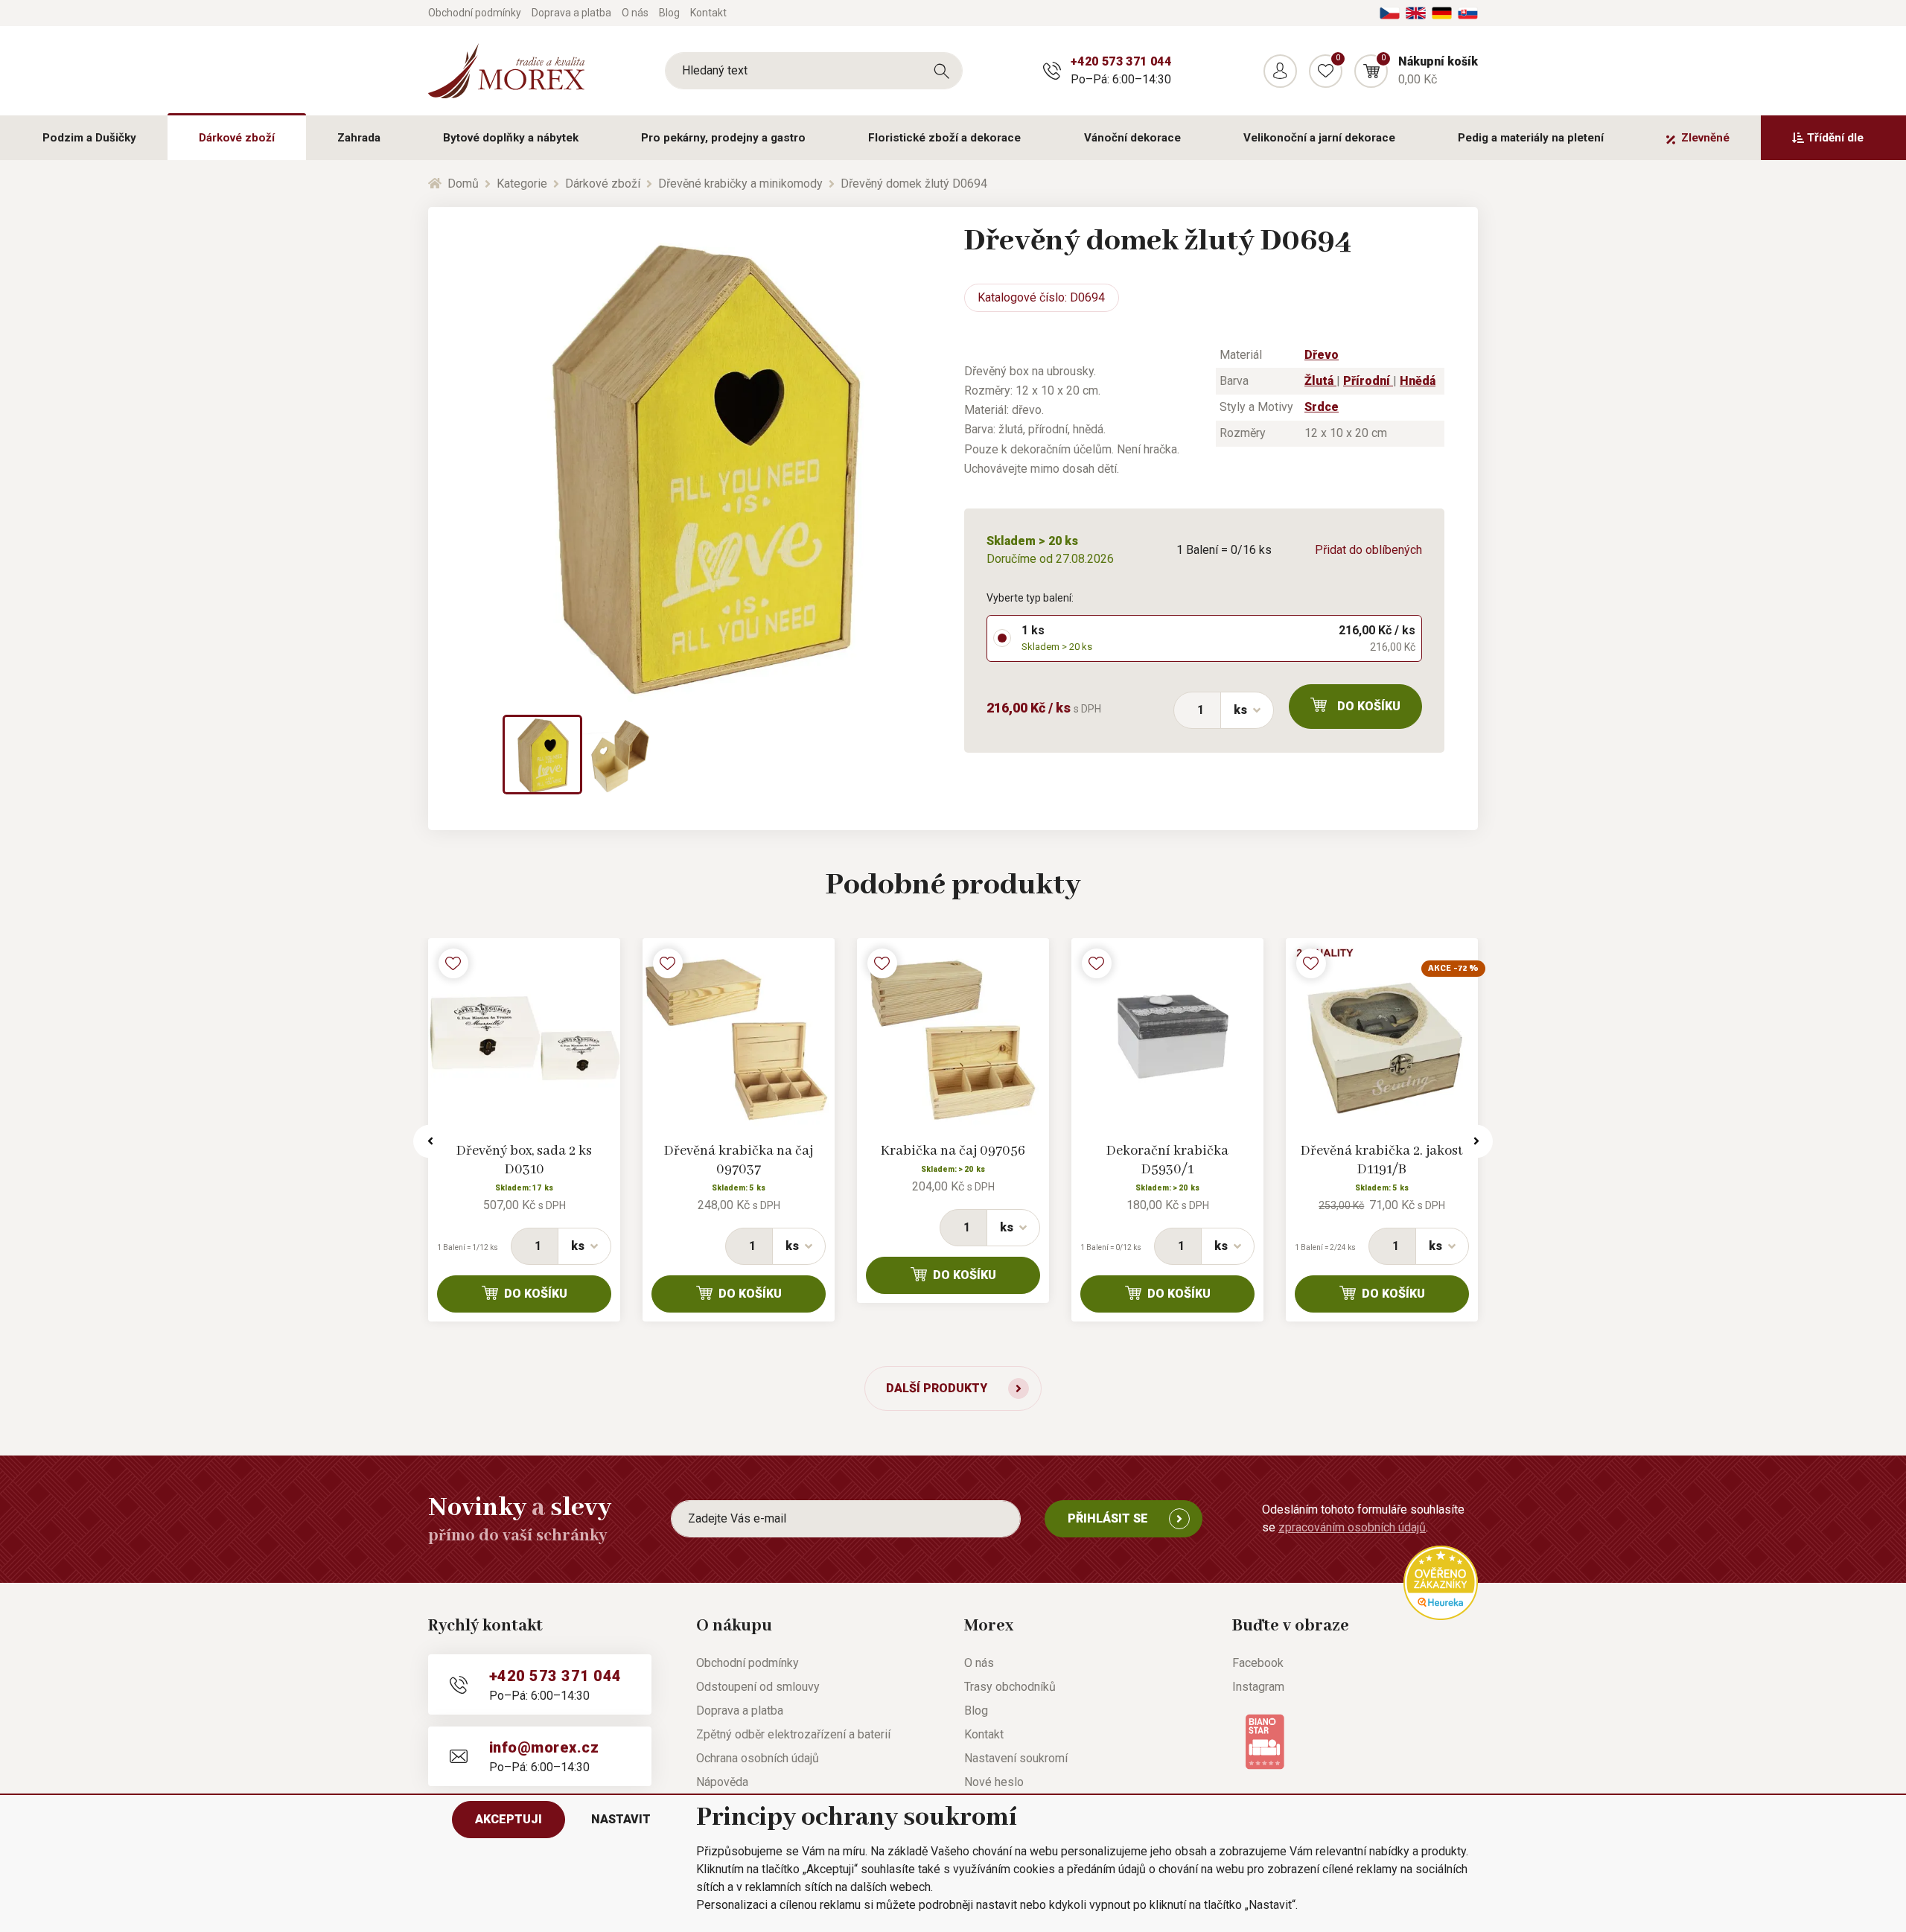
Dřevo (1322, 355)
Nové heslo (994, 1782)
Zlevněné (1705, 138)
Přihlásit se (1108, 1518)
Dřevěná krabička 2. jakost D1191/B (1382, 1160)
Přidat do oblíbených (1368, 550)
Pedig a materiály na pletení (1531, 138)
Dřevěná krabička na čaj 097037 (739, 1160)
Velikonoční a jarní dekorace (1319, 138)
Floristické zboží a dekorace (944, 138)
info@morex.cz (544, 1747)
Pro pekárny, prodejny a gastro (723, 138)
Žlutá (1320, 381)
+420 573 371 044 (1121, 61)
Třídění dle (1835, 138)
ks (1240, 710)
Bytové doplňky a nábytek (511, 138)
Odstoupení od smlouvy (758, 1687)
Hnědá (1418, 381)
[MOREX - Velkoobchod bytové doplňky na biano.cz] (1265, 1741)
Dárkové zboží (237, 138)
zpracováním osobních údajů (1352, 1527)
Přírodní (1368, 381)
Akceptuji (509, 1819)
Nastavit (621, 1819)
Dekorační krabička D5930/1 (1167, 1160)
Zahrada (359, 138)
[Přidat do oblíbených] (453, 963)
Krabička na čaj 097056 (953, 1151)
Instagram (1258, 1687)
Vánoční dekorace (1132, 138)
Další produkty (937, 1388)
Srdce (1322, 407)
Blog (669, 13)
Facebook (1258, 1663)
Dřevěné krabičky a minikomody (740, 184)
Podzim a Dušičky (89, 138)
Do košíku (1369, 706)
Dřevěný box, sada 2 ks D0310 (524, 1160)
